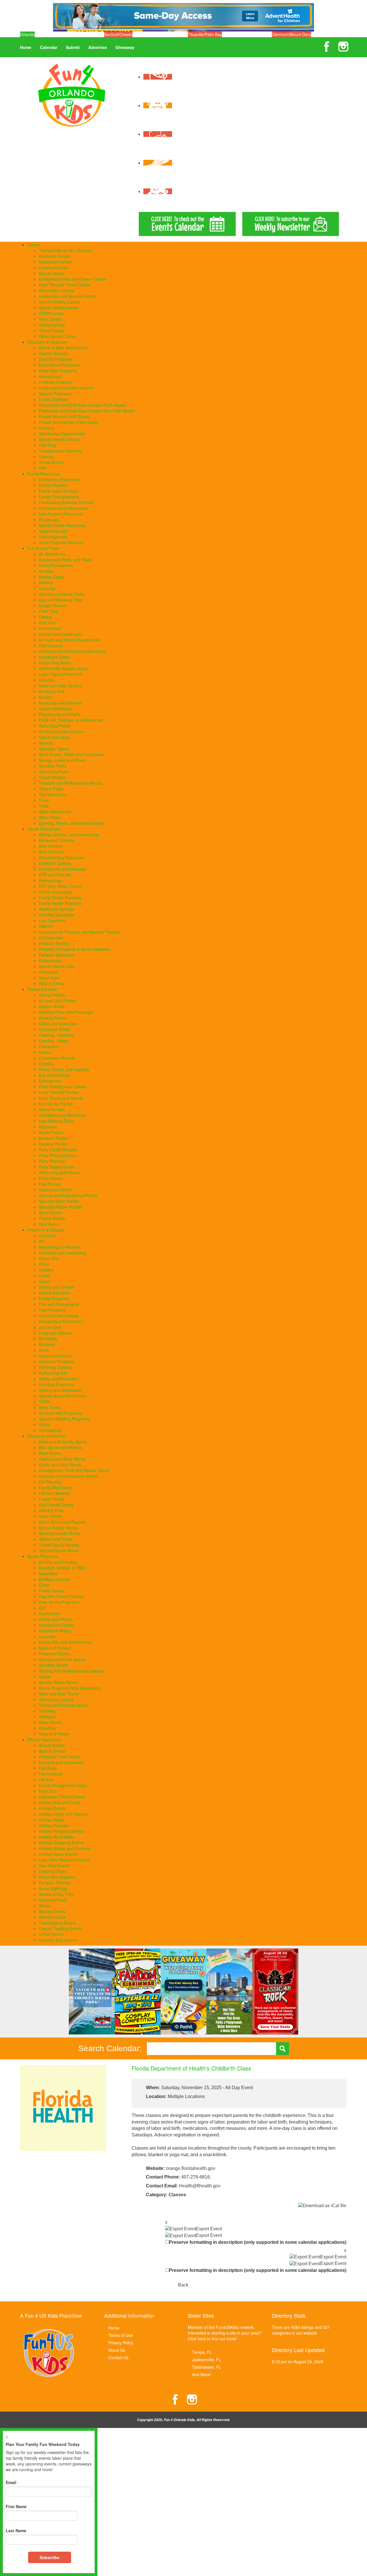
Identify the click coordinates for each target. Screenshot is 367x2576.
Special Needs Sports (58, 1682)
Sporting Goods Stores (59, 1533)
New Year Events (54, 1865)
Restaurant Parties (56, 1190)
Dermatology (50, 880)
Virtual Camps (51, 330)
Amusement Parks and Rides (65, 560)
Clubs (44, 1264)
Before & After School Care (63, 348)
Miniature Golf (51, 691)
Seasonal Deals (53, 1900)
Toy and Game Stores (59, 1550)
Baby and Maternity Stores (63, 1442)
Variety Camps (52, 325)
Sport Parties (50, 1213)
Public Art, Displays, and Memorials (71, 720)
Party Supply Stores (57, 1167)
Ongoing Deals (52, 1871)
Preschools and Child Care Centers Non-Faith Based (87, 411)
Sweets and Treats (56, 1539)
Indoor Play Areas (55, 663)
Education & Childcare (47, 342)
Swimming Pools (54, 772)
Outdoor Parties (53, 1144)
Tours (44, 800)
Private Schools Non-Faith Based (69, 422)
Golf (42, 1608)
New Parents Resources (61, 514)
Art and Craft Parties (57, 1001)
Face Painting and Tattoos (63, 1087)
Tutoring (46, 456)
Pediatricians (50, 961)
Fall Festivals (51, 1774)
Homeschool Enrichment (61, 1321)
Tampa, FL (202, 2352)
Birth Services (51, 852)
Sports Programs (43, 1556)
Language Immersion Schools (66, 388)
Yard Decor (49, 1224)
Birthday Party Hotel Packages (66, 1012)
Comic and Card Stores (60, 1465)
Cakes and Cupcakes (58, 1024)
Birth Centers (51, 846)
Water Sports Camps (57, 336)
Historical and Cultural (59, 1316)
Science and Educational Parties (68, 1195)
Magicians (48, 1127)
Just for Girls (50, 1327)
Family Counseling (55, 892)
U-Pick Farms (51, 1934)
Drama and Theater (57, 1287)
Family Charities (53, 485)
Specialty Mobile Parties (60, 1207)
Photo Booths (51, 1178)
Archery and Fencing (58, 1562)
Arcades (46, 571)
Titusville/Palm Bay (205, 34)
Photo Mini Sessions (57, 1877)
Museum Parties (53, 1138)
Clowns (45, 1052)
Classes (177, 2195)
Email (11, 2482)
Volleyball (47, 1717)
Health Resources (43, 829)
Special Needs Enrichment (63, 1396)
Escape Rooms (52, 605)
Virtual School (51, 462)
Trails (44, 806)
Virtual (44, 1424)
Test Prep (47, 445)
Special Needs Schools (59, 439)
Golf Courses (51, 646)
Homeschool (50, 376)
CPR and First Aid (55, 875)
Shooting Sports (53, 1665)
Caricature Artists (54, 1029)
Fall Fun (46, 1780)
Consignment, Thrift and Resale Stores (74, 1470)
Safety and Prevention (59, 1379)
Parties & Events (42, 989)
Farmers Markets (54, 1493)
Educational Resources (60, 365)
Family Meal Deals (55, 1487)
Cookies (46, 1064)
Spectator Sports (54, 749)
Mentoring (48, 1339)
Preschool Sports (54, 1654)
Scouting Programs (56, 1384)
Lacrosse (47, 1636)
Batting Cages (51, 577)
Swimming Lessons (56, 1699)
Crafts (44, 1276)
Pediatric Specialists (57, 955)
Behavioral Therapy (56, 840)
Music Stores (50, 1516)
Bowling (46, 582)
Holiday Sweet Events (58, 1854)
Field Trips (48, 611)
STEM (44, 1402)
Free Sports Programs (59, 1602)
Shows (45, 1906)
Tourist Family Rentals (59, 1545)
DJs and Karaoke (54, 1075)
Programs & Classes (46, 1230)
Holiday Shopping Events (61, 1843)
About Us (117, 2350)
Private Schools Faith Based (64, 416)
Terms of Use (121, 2335)
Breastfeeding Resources (62, 857)
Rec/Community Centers (61, 731)
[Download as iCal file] (322, 2206)
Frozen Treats (51, 1499)
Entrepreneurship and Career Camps (72, 279)
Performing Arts (53, 1373)
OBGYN (46, 926)
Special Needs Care (57, 966)
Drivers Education (55, 1293)
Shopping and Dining (46, 1436)
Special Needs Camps (59, 308)
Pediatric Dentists (54, 943)
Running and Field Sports (62, 1659)
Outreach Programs (57, 1361)
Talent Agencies (53, 537)
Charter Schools (53, 353)
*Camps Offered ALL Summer (66, 250)
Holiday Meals (51, 1820)
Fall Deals (48, 1768)
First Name (16, 2506)
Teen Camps (50, 319)
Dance (45, 1281)
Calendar (49, 47)
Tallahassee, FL (207, 2367)
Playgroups (49, 519)
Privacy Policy (121, 2343)
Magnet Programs (55, 393)
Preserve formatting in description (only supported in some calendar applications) (258, 2242)
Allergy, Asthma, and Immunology (69, 835)
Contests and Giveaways (61, 1762)
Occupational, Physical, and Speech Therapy (79, 932)
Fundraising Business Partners (67, 502)
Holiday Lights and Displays (64, 1814)
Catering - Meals (54, 1041)
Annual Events (52, 1745)
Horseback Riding (55, 1631)
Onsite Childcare (54, 399)
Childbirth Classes (55, 863)
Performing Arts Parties (60, 1172)
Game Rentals (52, 1109)
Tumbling (47, 1711)
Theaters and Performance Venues (71, 783)
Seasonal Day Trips (56, 1894)
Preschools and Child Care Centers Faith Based (82, 405)
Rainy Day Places (55, 726)
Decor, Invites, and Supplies (64, 1069)
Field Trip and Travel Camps (64, 285)
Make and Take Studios (60, 686)
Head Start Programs (58, 371)
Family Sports (51, 1591)
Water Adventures (55, 812)
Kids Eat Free (51, 1510)
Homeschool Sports (56, 1625)
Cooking (46, 1270)
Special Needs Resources (62, 525)
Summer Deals (52, 1917)
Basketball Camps (55, 262)
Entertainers (50, 1081)
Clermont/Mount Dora (291, 34)
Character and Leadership (63, 1253)
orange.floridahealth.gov (191, 2168)
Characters (49, 1046)
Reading (46, 428)
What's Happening (44, 1739)
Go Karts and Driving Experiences (69, 640)
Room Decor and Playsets (62, 1522)
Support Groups (53, 531)
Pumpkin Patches (54, 1883)
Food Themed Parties (58, 1092)
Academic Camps (55, 256)
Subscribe (49, 2557)
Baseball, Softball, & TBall (62, 1568)
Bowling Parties (53, 1018)
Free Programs (52, 1310)
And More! (202, 2374)
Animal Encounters (56, 565)
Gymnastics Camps (56, 290)
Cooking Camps (53, 267)
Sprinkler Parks (52, 766)
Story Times (50, 1407)
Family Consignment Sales (63, 1785)
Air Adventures (52, 554)
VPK (43, 468)
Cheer (44, 1585)
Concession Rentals (57, 1058)
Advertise (98, 47)
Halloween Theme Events (62, 1797)
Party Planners (52, 1161)
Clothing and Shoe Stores (62, 1459)
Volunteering (50, 1430)
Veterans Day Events (58, 1940)
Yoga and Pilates (54, 1734)
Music (44, 1350)
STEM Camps (51, 313)
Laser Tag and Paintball (60, 674)
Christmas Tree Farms (59, 1757)
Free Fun (47, 623)
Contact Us (118, 2357)
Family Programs (54, 1298)
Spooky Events (52, 1911)
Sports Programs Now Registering (70, 1688)
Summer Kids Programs (60, 1413)
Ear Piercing (50, 1482)
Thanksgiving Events (57, 1923)
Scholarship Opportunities (62, 434)
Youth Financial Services (61, 542)
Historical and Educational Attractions (72, 651)
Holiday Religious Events (61, 1831)
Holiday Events (52, 1808)
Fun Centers (50, 628)
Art (41, 1241)
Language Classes (56, 1333)
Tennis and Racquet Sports (63, 1705)
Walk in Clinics (52, 983)
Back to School (52, 1751)
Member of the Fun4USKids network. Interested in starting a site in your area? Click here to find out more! (225, 2333)
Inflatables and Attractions (62, 1115)
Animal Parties (52, 995)
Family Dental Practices (60, 898)
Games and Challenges (60, 634)
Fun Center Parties (56, 1104)
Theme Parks (51, 789)
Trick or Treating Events (60, 1928)
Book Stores (50, 1453)
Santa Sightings (53, 1888)
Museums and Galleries (60, 703)
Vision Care (49, 978)
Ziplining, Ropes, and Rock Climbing (72, 823)
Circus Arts (49, 1258)
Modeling (47, 1344)
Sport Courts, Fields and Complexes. (72, 754)
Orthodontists (51, 938)
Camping (47, 588)
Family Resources (44, 474)
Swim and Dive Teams (59, 1694)
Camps (34, 245)
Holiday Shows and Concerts (65, 1848)
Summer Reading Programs (64, 1419)
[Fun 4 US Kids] (72, 95)
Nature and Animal (56, 1356)
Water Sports (50, 1722)
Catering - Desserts (56, 1035)
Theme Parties (52, 1218)
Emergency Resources (59, 479)
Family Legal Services (59, 491)
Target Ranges (52, 777)
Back (183, 2285)
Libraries (47, 680)
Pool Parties (50, 1184)
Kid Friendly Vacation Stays (63, 668)
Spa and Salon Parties (59, 1201)
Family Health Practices (60, 903)
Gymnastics (49, 1613)
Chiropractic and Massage (63, 869)
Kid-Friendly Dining (56, 1505)
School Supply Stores (58, 1528)
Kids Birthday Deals (56, 1121)
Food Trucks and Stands (61, 1098)
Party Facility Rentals (58, 1150)
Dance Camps (52, 273)
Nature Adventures (56, 709)
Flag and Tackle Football (61, 1596)
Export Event (209, 2229)
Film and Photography (59, 1304)
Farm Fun (48, 1791)
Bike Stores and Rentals (60, 1447)
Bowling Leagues (54, 1579)
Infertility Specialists (56, 915)
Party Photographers (57, 1155)
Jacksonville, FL (207, 2359)
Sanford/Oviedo (118, 34)
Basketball (48, 1573)
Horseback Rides (54, 657)
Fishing (45, 617)
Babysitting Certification (60, 1247)
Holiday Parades (54, 1825)
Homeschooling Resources (63, 508)
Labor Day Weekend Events (64, 1860)
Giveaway (125, 47)
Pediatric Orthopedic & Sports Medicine (74, 949)
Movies (45, 697)
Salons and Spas (54, 737)
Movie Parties (51, 1132)
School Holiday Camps (59, 302)
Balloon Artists (52, 1006)
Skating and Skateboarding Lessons (71, 1671)
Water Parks (50, 817)
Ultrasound (49, 972)
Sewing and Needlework (61, 1390)
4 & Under (48, 1235)
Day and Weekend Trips (60, 600)
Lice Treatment (52, 920)
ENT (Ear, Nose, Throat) (61, 886)
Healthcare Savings (56, 909)
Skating (45, 743)
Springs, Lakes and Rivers (63, 760)
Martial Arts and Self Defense (65, 1642)
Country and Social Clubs (62, 594)
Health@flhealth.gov (200, 2186)
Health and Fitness (56, 1619)
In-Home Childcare (56, 382)
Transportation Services (60, 451)
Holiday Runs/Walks (57, 1837)
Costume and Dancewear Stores (68, 1476)
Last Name (16, 2530)
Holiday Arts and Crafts (60, 1802)
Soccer (45, 1676)
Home (26, 47)
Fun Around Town (43, 548)
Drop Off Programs (56, 359)
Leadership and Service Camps (67, 296)
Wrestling (47, 1728)
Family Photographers (59, 497)
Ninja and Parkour (55, 1648)
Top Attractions (52, 794)
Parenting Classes (55, 1367)
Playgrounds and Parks (60, 714)
